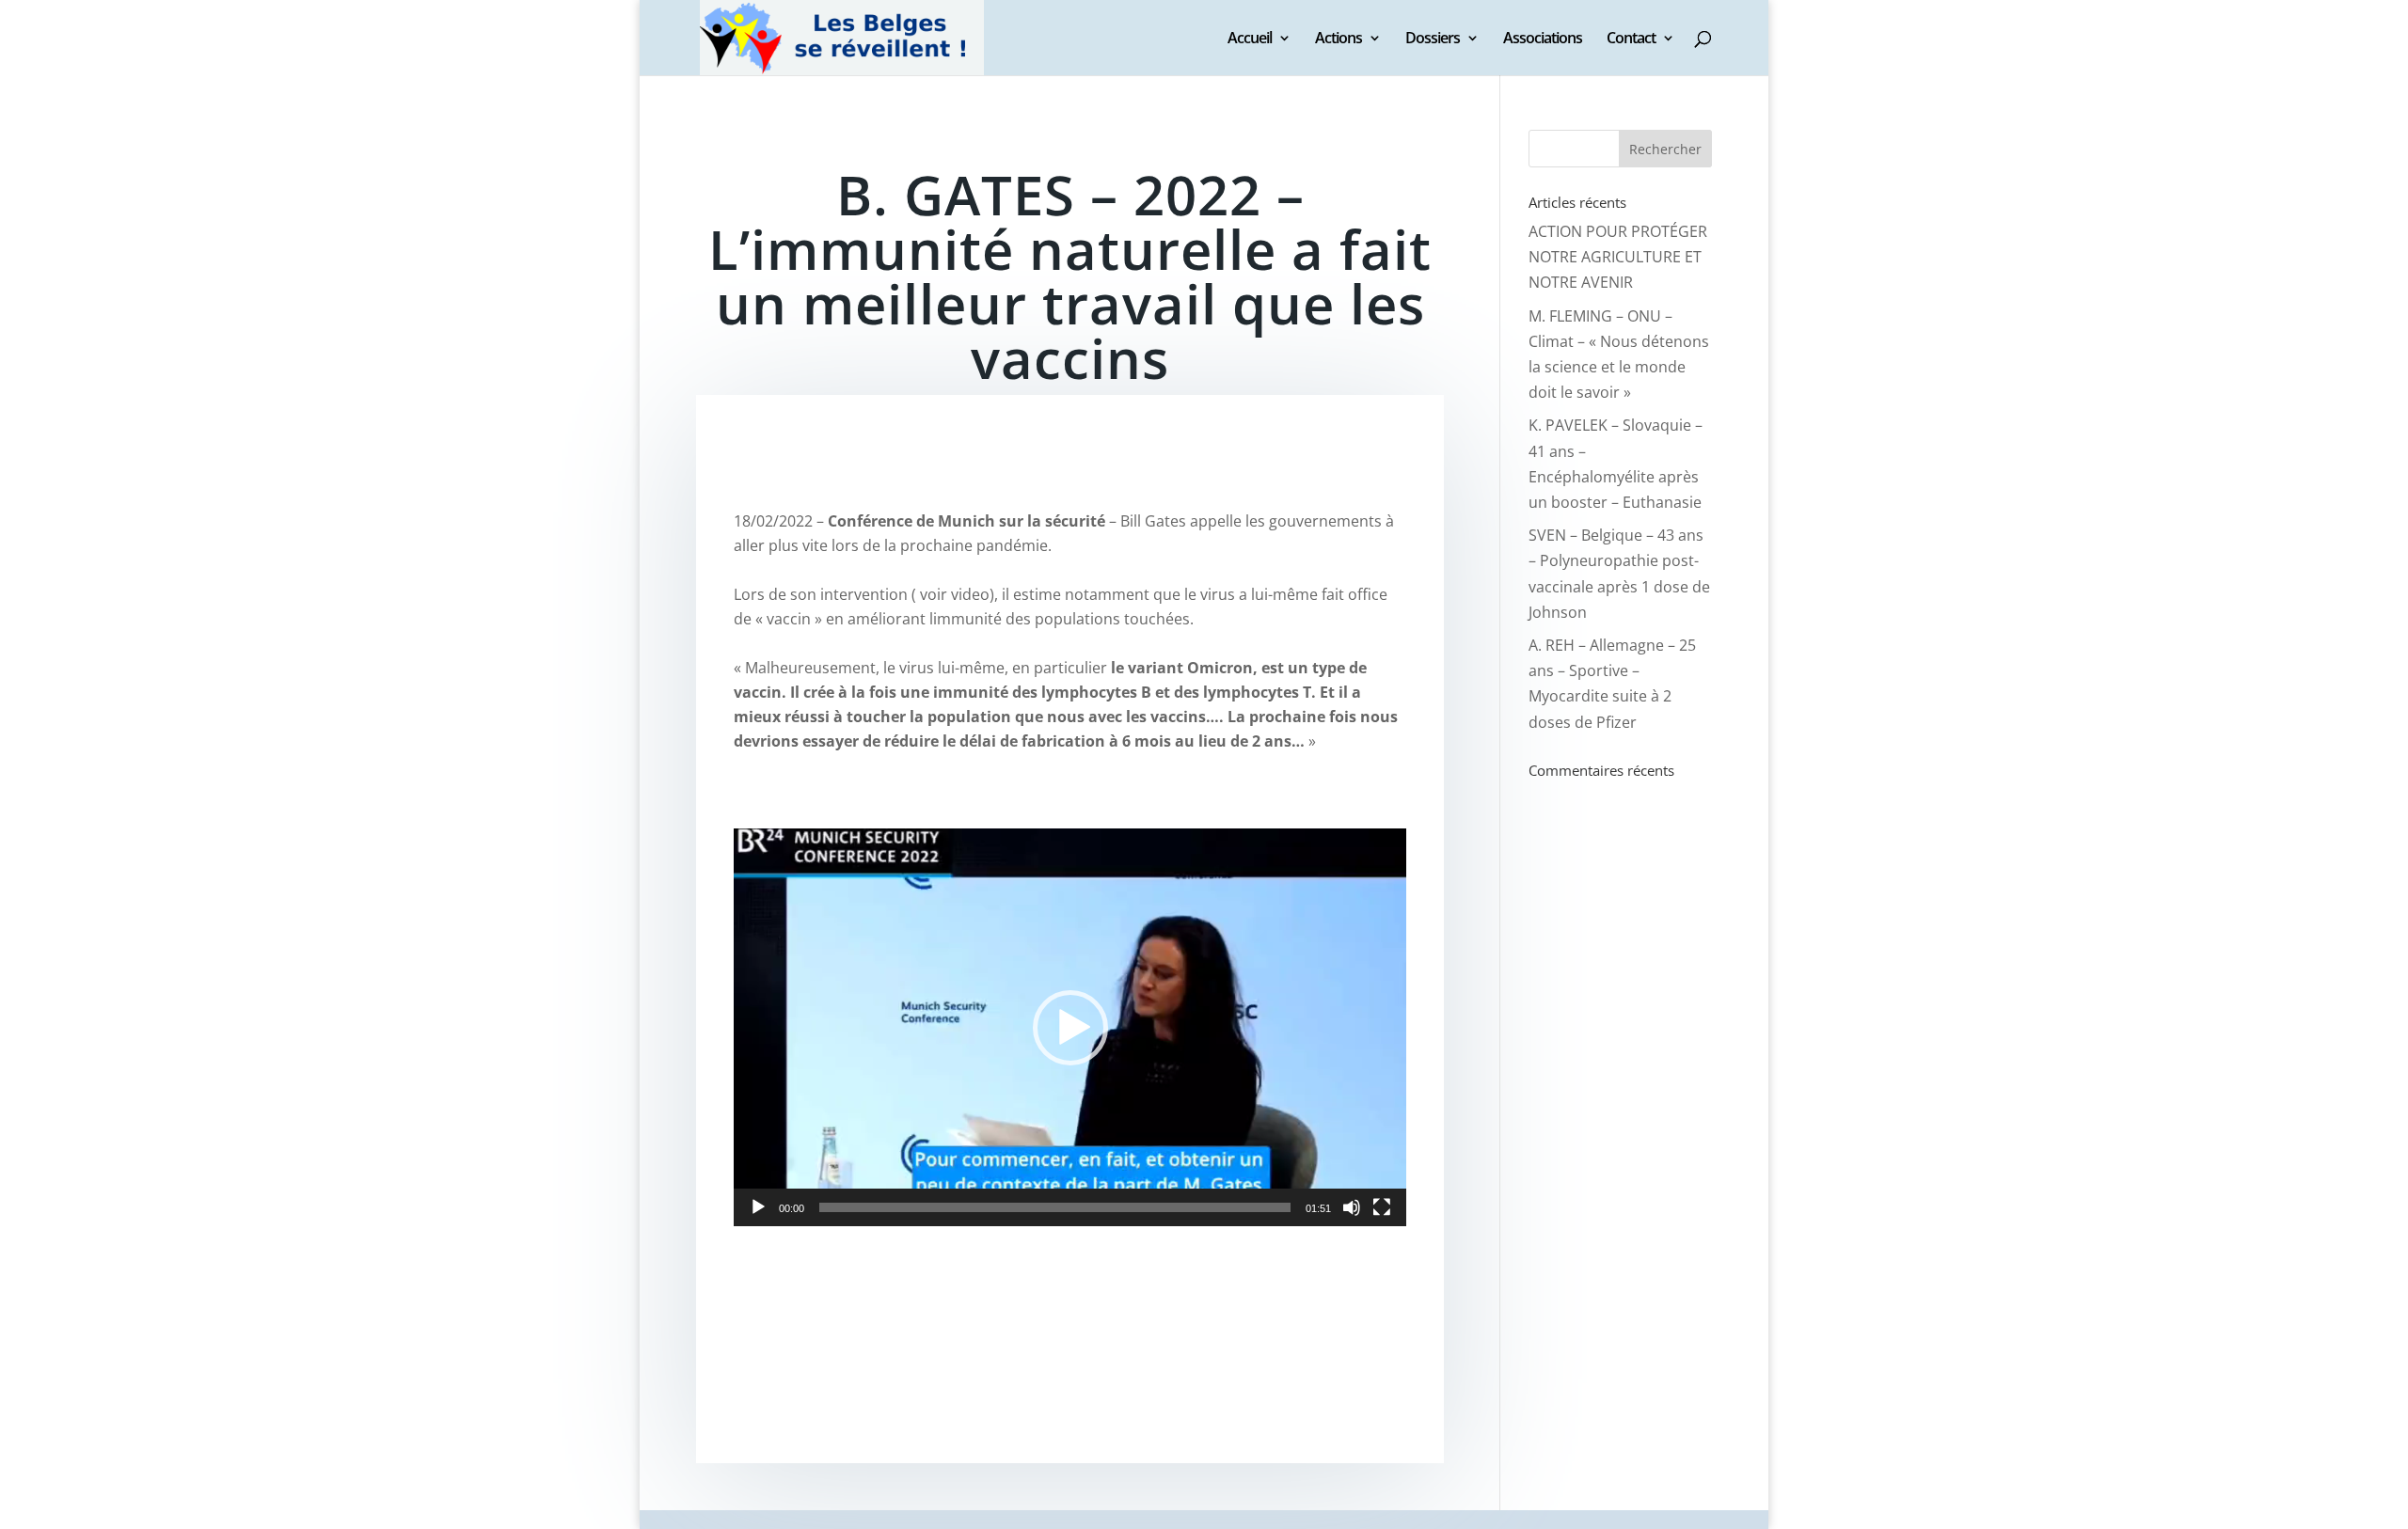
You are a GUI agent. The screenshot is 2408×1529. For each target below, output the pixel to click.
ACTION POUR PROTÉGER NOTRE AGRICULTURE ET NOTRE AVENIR (1618, 257)
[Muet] (1352, 1207)
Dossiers (1433, 39)
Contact (1631, 39)
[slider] (1055, 1207)
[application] (1070, 1027)
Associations (1543, 39)
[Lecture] (758, 1207)
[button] (1070, 1028)
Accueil (1250, 39)
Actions (1339, 39)
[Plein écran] (1382, 1207)
